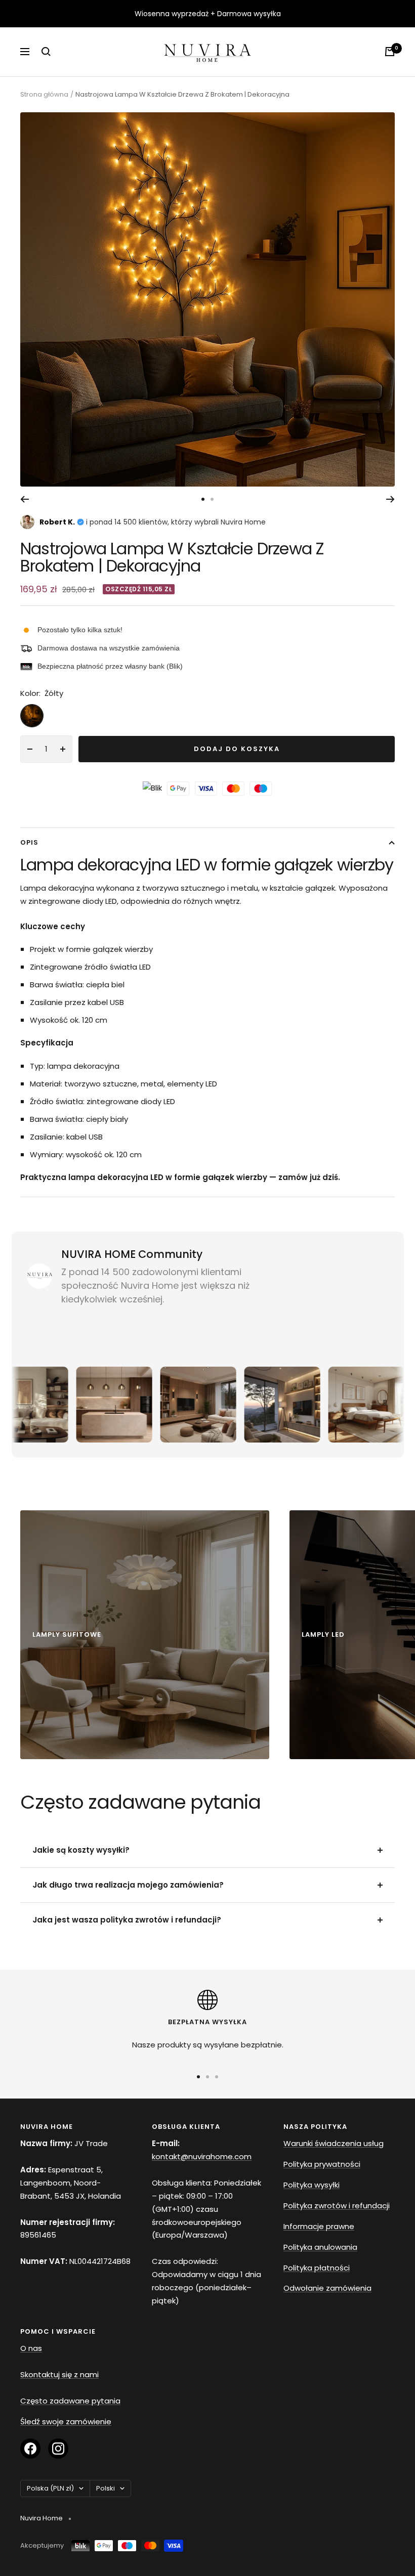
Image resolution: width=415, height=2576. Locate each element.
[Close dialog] (374, 1170)
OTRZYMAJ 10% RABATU (298, 1328)
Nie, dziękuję (298, 1360)
